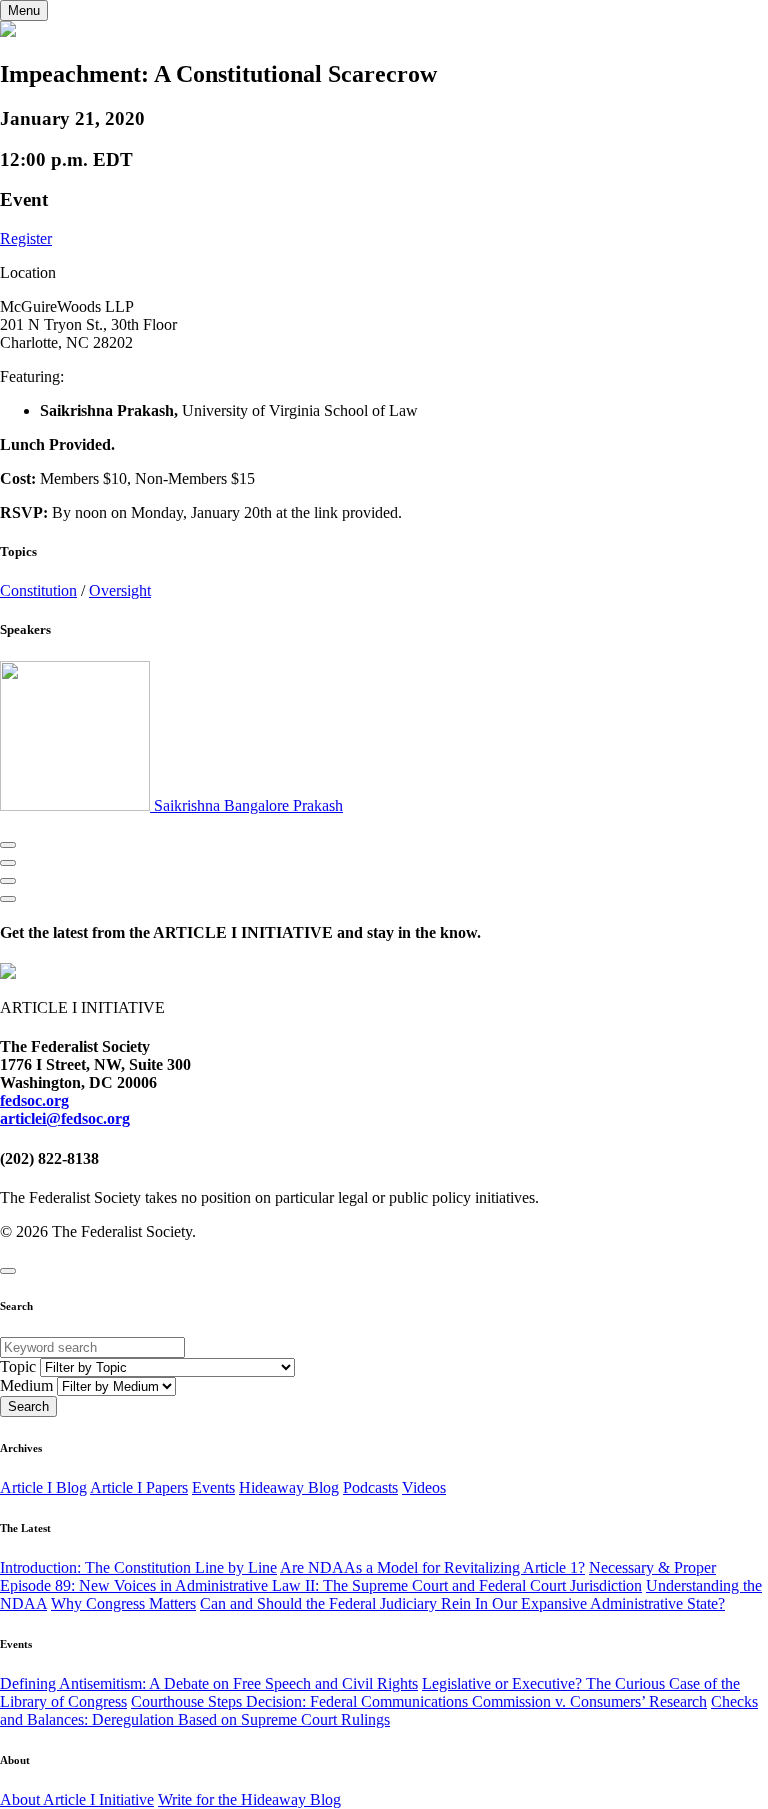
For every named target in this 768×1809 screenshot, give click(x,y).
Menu (24, 10)
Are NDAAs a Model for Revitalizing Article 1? (432, 1567)
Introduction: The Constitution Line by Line (138, 1567)
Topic (18, 1366)
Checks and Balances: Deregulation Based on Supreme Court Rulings (379, 1710)
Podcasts (370, 1487)
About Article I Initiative (77, 1799)
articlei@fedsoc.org (65, 1118)
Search (28, 1406)
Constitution (38, 590)
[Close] (8, 1271)
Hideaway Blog (289, 1487)
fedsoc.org (34, 1100)
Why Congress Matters (123, 1603)
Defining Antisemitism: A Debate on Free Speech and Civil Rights (209, 1683)
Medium (26, 1385)
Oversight (120, 590)
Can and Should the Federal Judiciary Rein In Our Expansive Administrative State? (462, 1603)
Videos (424, 1487)
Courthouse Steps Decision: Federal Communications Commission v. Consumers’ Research (419, 1701)
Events (213, 1487)
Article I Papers (139, 1487)
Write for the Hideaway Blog (249, 1799)
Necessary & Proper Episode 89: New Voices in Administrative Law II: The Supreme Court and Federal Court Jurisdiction (358, 1576)
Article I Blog (43, 1487)
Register (26, 238)
